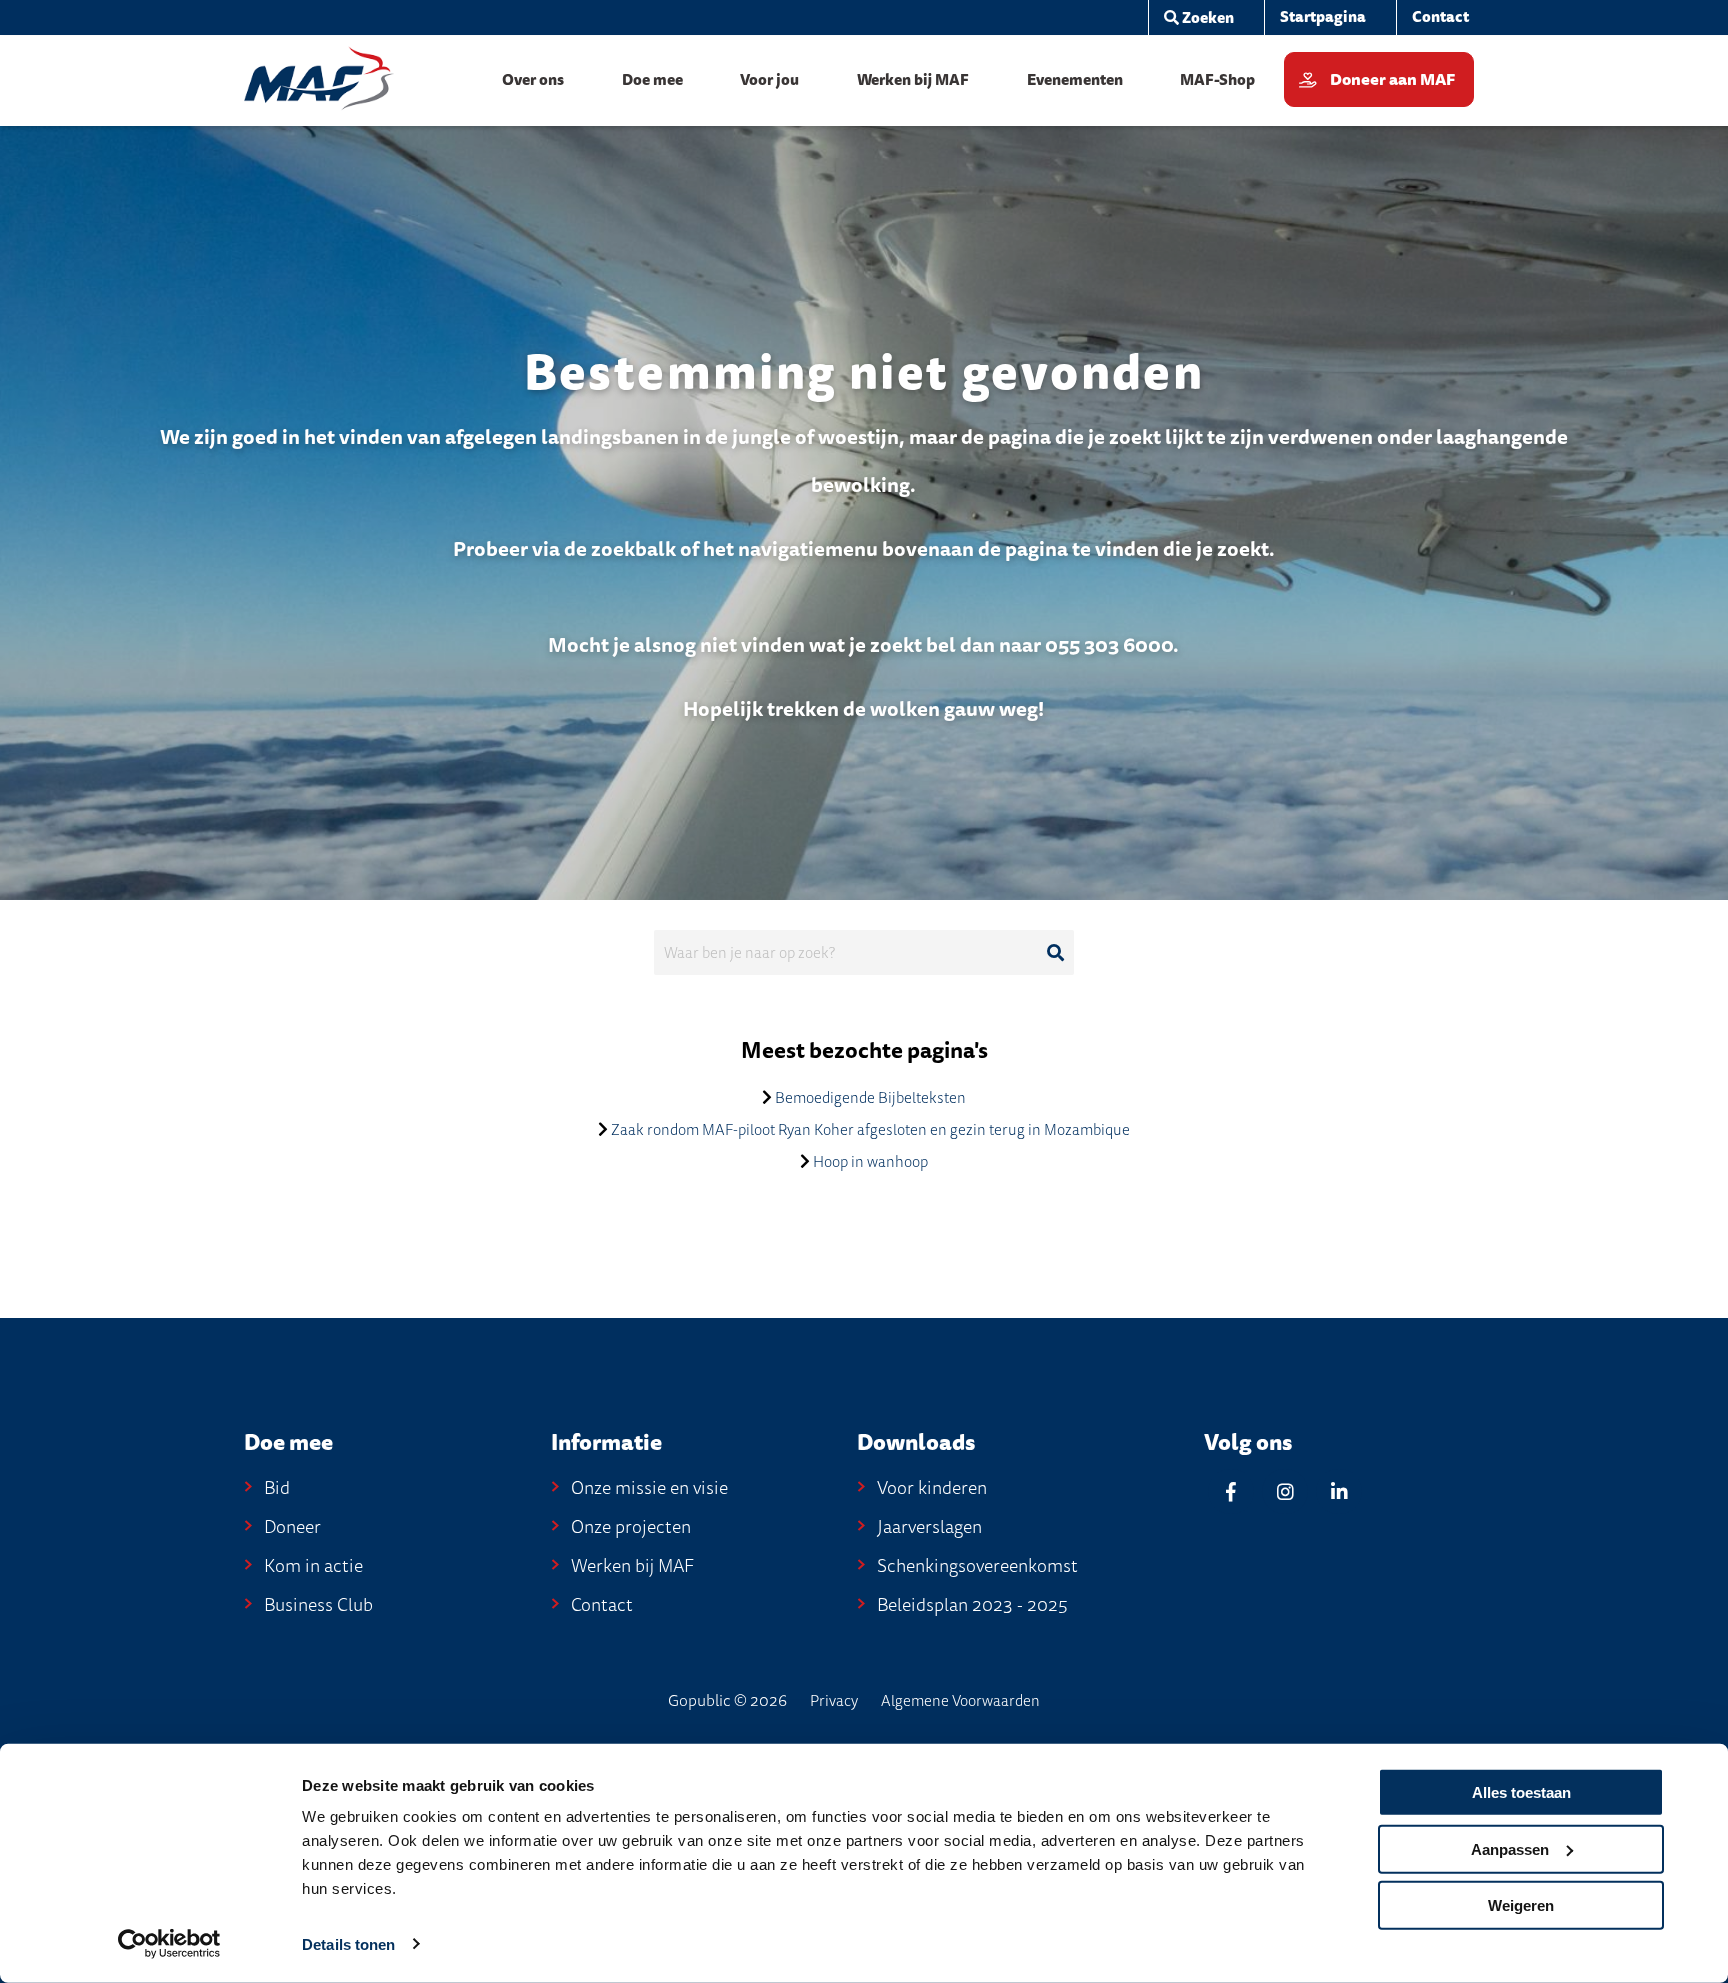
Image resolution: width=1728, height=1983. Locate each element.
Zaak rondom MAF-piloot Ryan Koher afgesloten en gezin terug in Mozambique (870, 1130)
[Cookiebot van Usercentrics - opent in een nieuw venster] (169, 1944)
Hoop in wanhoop (870, 1162)
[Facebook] (1231, 1491)
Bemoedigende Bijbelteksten (870, 1098)
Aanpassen (1510, 1848)
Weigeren (1521, 1905)
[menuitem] (1198, 18)
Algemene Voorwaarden (960, 1701)
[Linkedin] (1339, 1491)
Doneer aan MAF (1392, 80)
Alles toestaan (1521, 1792)
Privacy (834, 1701)
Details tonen (348, 1944)
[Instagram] (1285, 1491)
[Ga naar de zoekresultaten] (1055, 953)
